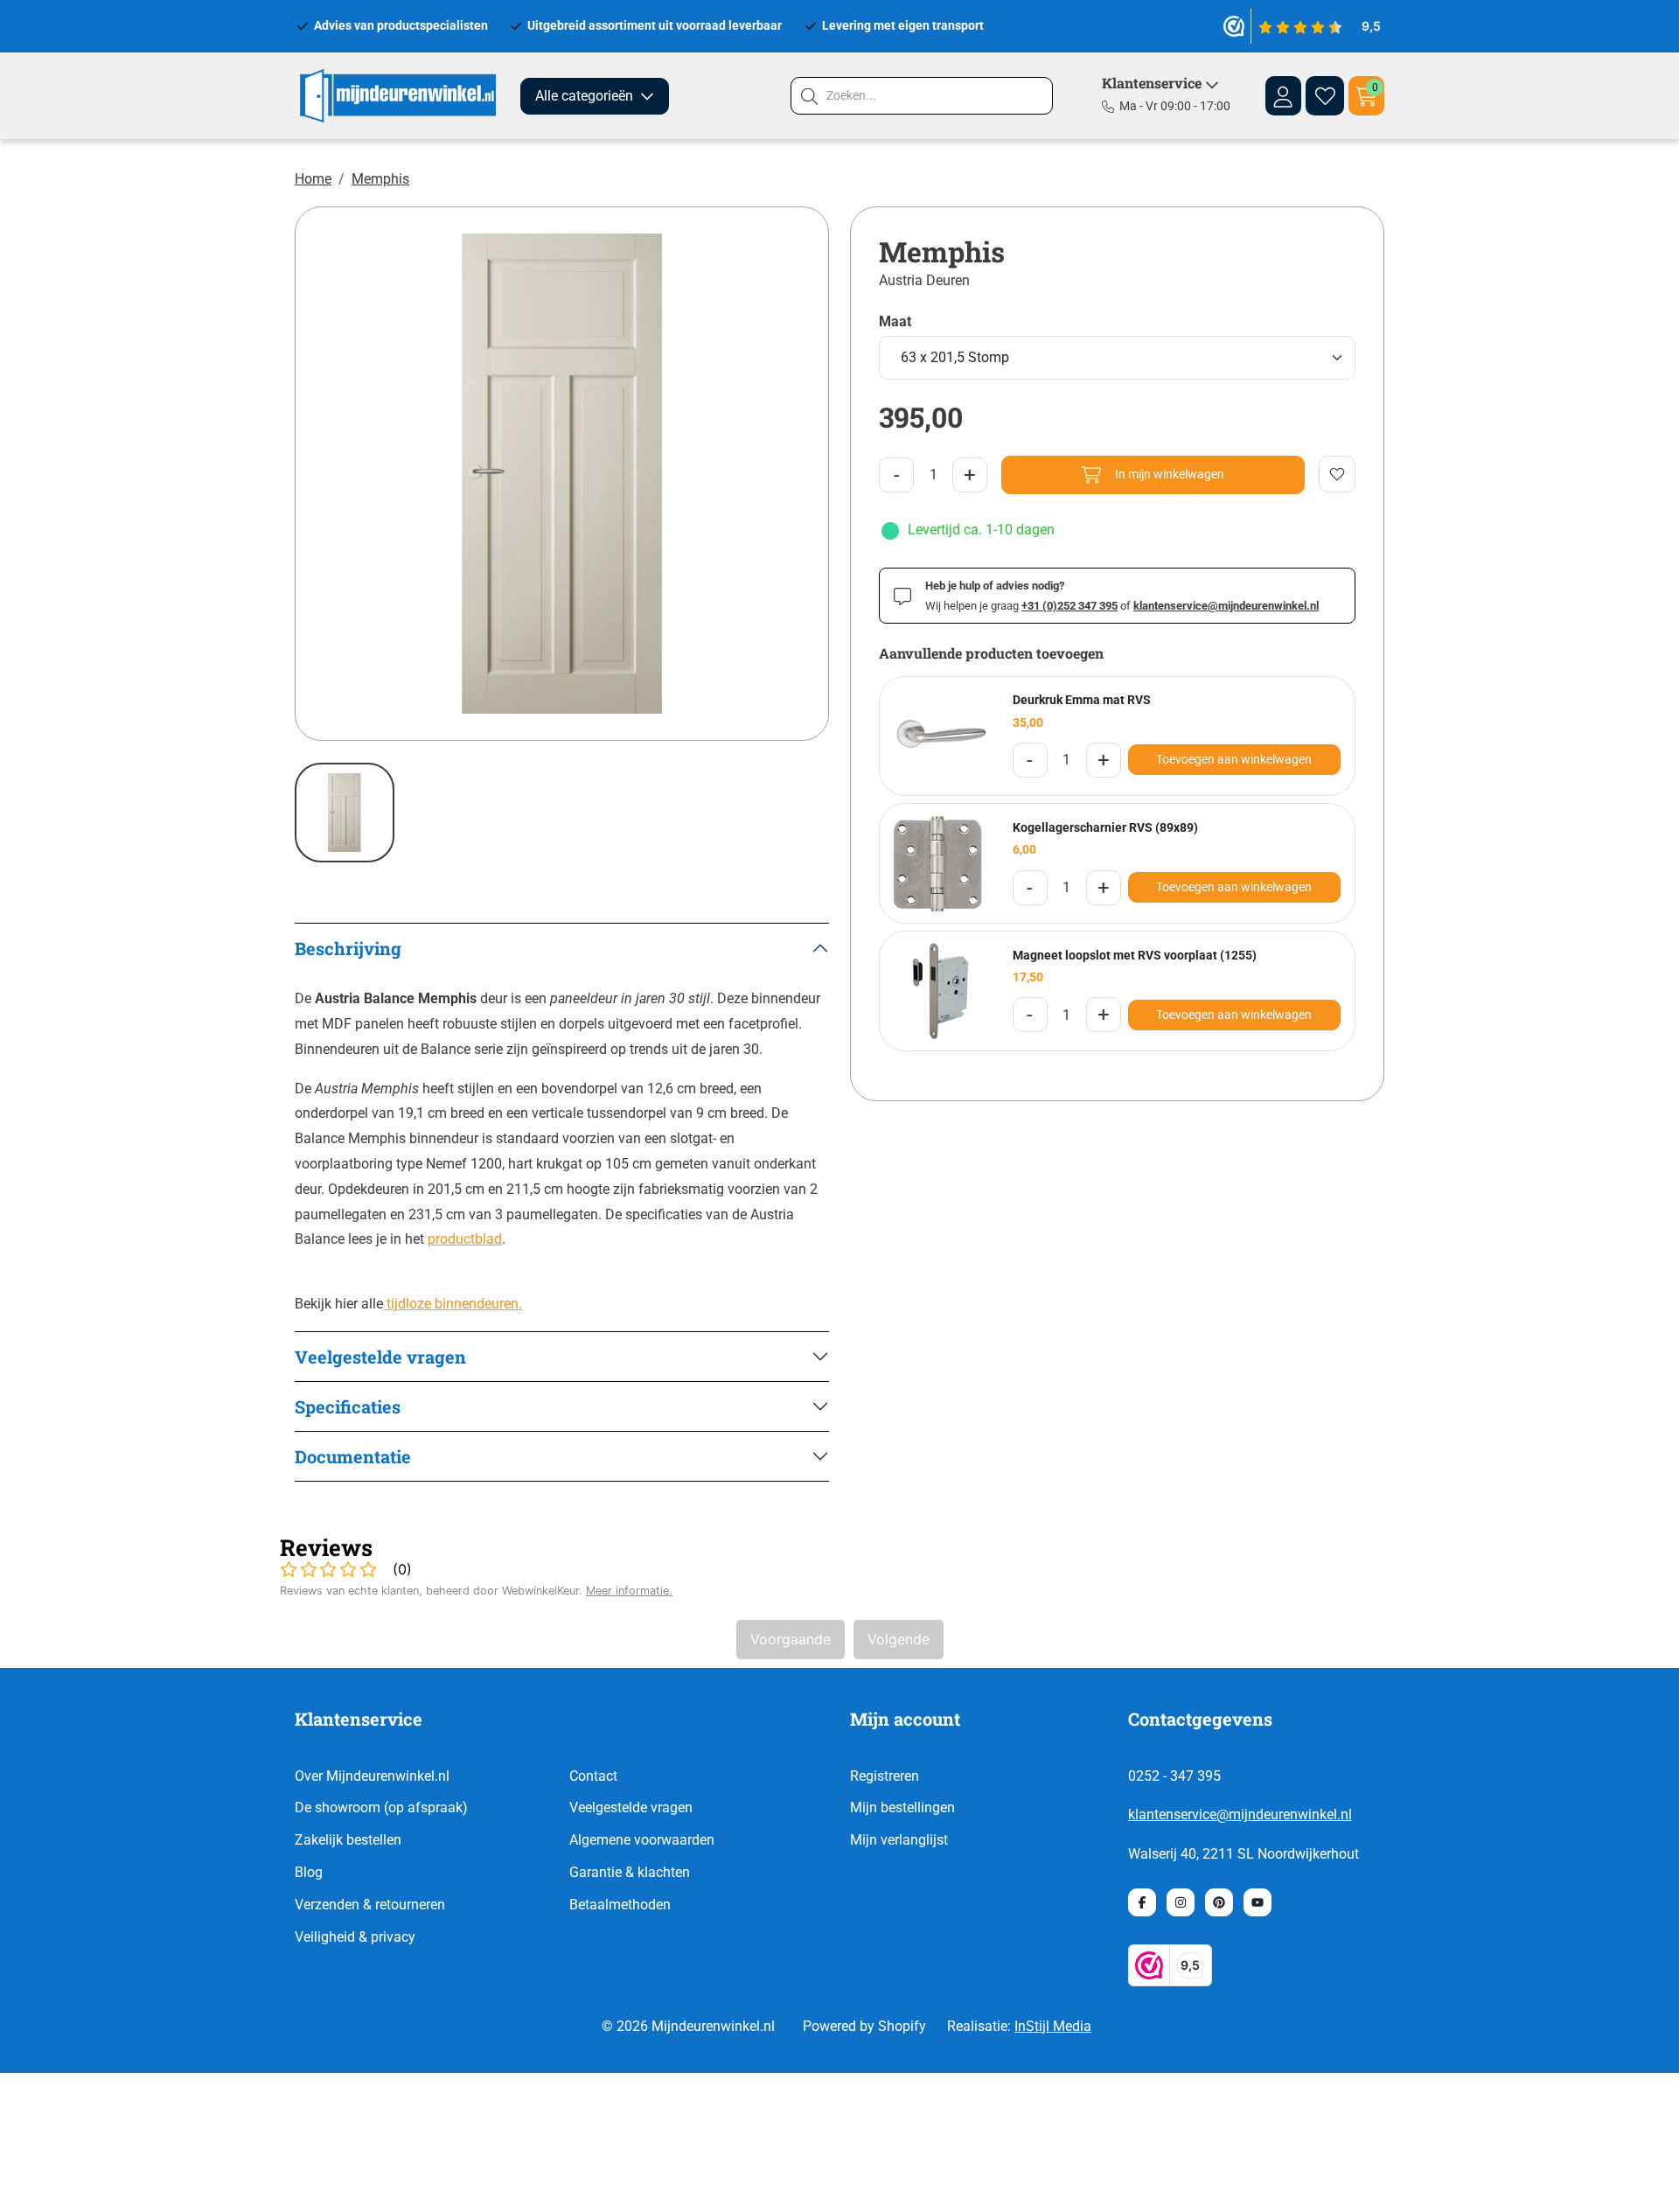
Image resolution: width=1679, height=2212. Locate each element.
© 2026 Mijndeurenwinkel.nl (688, 2026)
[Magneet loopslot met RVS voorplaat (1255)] (939, 991)
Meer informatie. (629, 1591)
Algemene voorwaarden (642, 1840)
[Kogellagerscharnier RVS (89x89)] (939, 863)
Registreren (885, 1776)
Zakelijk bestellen (348, 1840)
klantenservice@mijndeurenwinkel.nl (1240, 1814)
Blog (309, 1872)
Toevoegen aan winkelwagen (1234, 759)
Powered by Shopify (864, 2026)
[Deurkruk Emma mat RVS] (939, 736)
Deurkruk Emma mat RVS (1082, 700)
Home (313, 179)
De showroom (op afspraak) (381, 1807)
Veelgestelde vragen (631, 1807)
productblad (465, 1239)
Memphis (380, 179)
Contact (593, 1776)
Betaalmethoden (620, 1905)
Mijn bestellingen (902, 1807)
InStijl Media (1053, 2026)
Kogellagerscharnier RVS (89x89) (1105, 827)
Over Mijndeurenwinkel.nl (372, 1776)
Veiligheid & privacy (355, 1937)
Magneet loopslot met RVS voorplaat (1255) (1135, 955)
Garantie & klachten (630, 1872)
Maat (895, 322)
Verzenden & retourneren (370, 1905)
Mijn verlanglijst (899, 1840)
